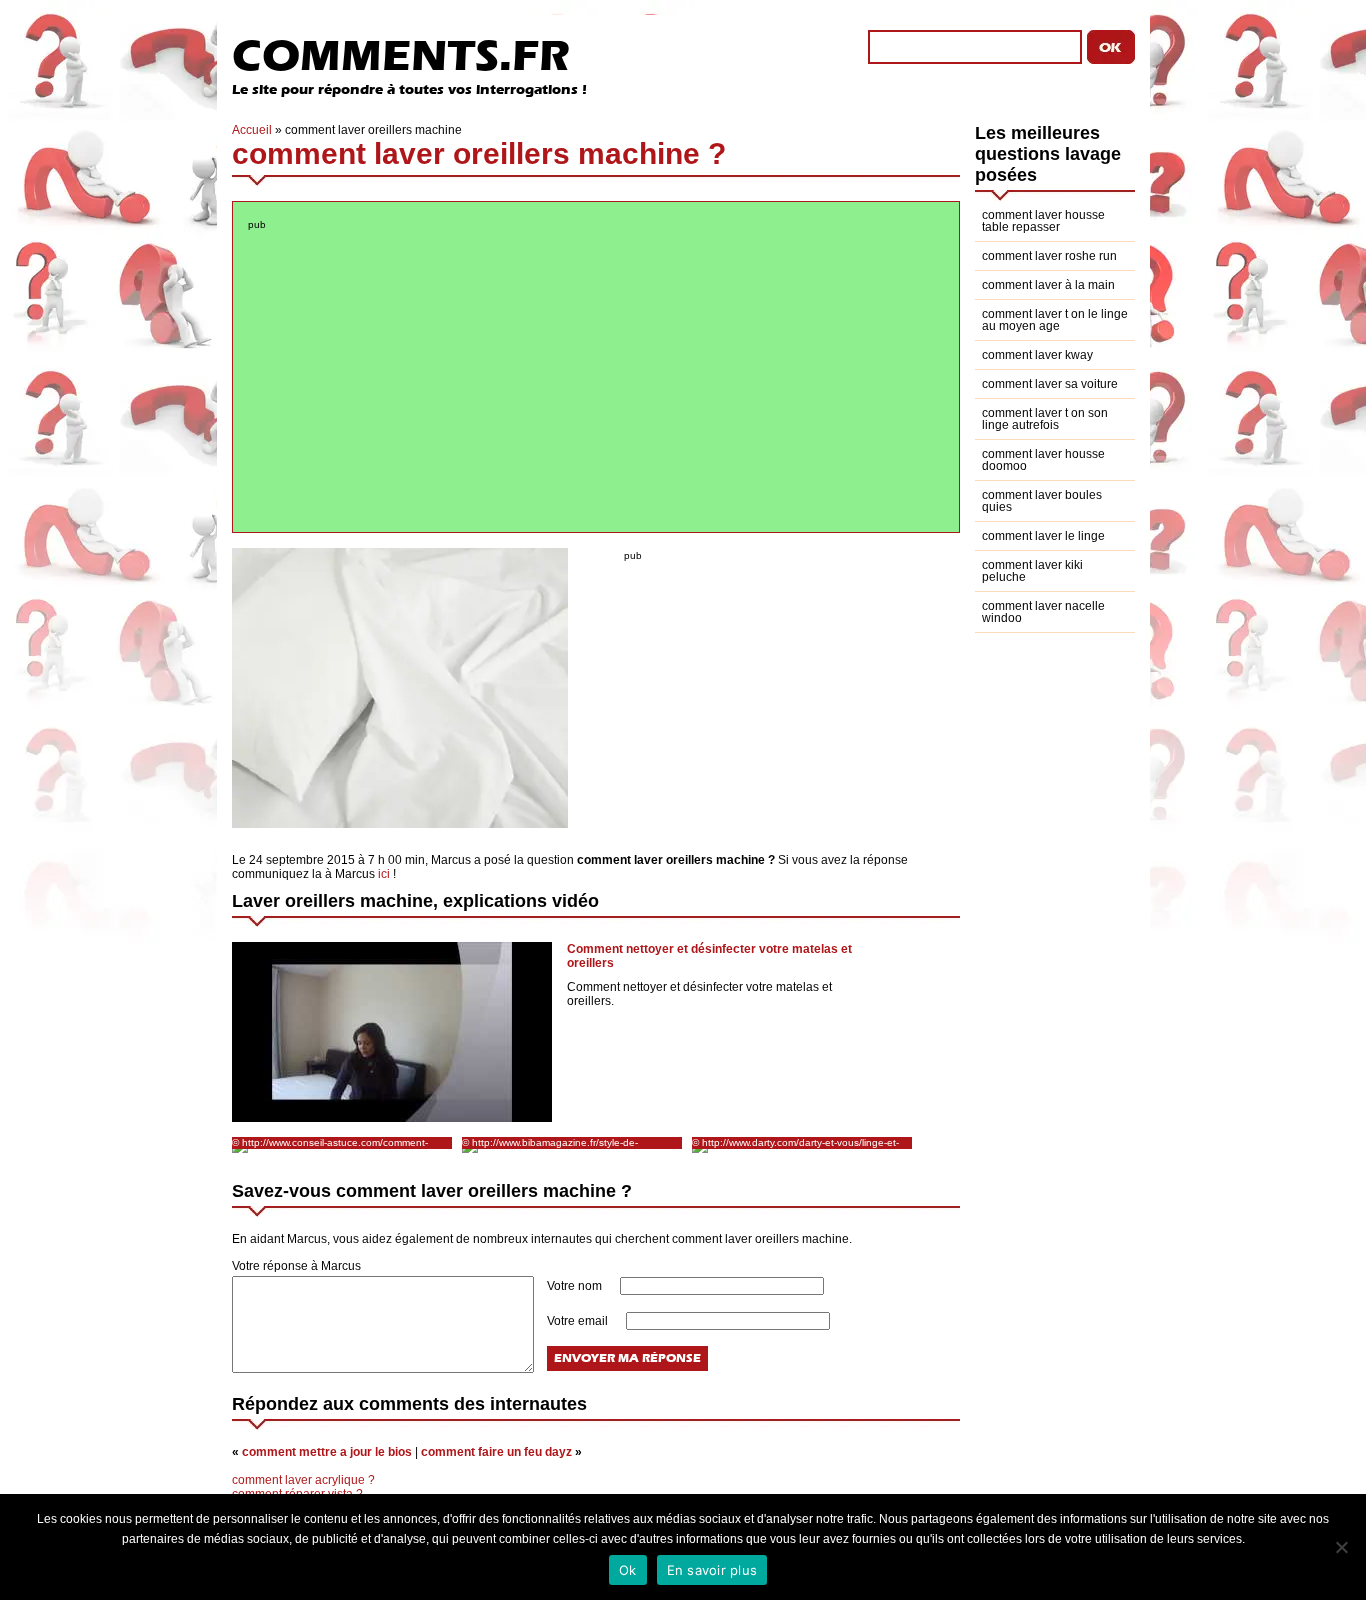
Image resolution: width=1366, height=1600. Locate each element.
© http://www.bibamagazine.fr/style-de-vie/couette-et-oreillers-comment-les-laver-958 (566, 1143)
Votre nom (576, 1286)
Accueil (252, 130)
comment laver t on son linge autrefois (1045, 419)
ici (384, 874)
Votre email (579, 1321)
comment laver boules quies (1042, 501)
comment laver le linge (1043, 536)
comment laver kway (1037, 355)
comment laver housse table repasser (1043, 221)
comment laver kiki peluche (1032, 571)
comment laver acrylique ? (303, 1480)
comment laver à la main (1048, 285)
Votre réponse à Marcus (296, 1266)
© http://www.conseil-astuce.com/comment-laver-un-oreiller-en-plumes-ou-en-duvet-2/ (330, 1143)
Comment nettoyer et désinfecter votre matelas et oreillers (709, 956)
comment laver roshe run (1049, 256)
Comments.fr (401, 55)
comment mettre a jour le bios (327, 1452)
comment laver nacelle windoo (1043, 612)
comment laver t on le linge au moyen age (1055, 320)
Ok (628, 1570)
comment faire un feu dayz (496, 1452)
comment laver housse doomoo (1043, 460)
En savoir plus (712, 1570)
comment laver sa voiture (1050, 384)
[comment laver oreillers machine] (400, 824)
